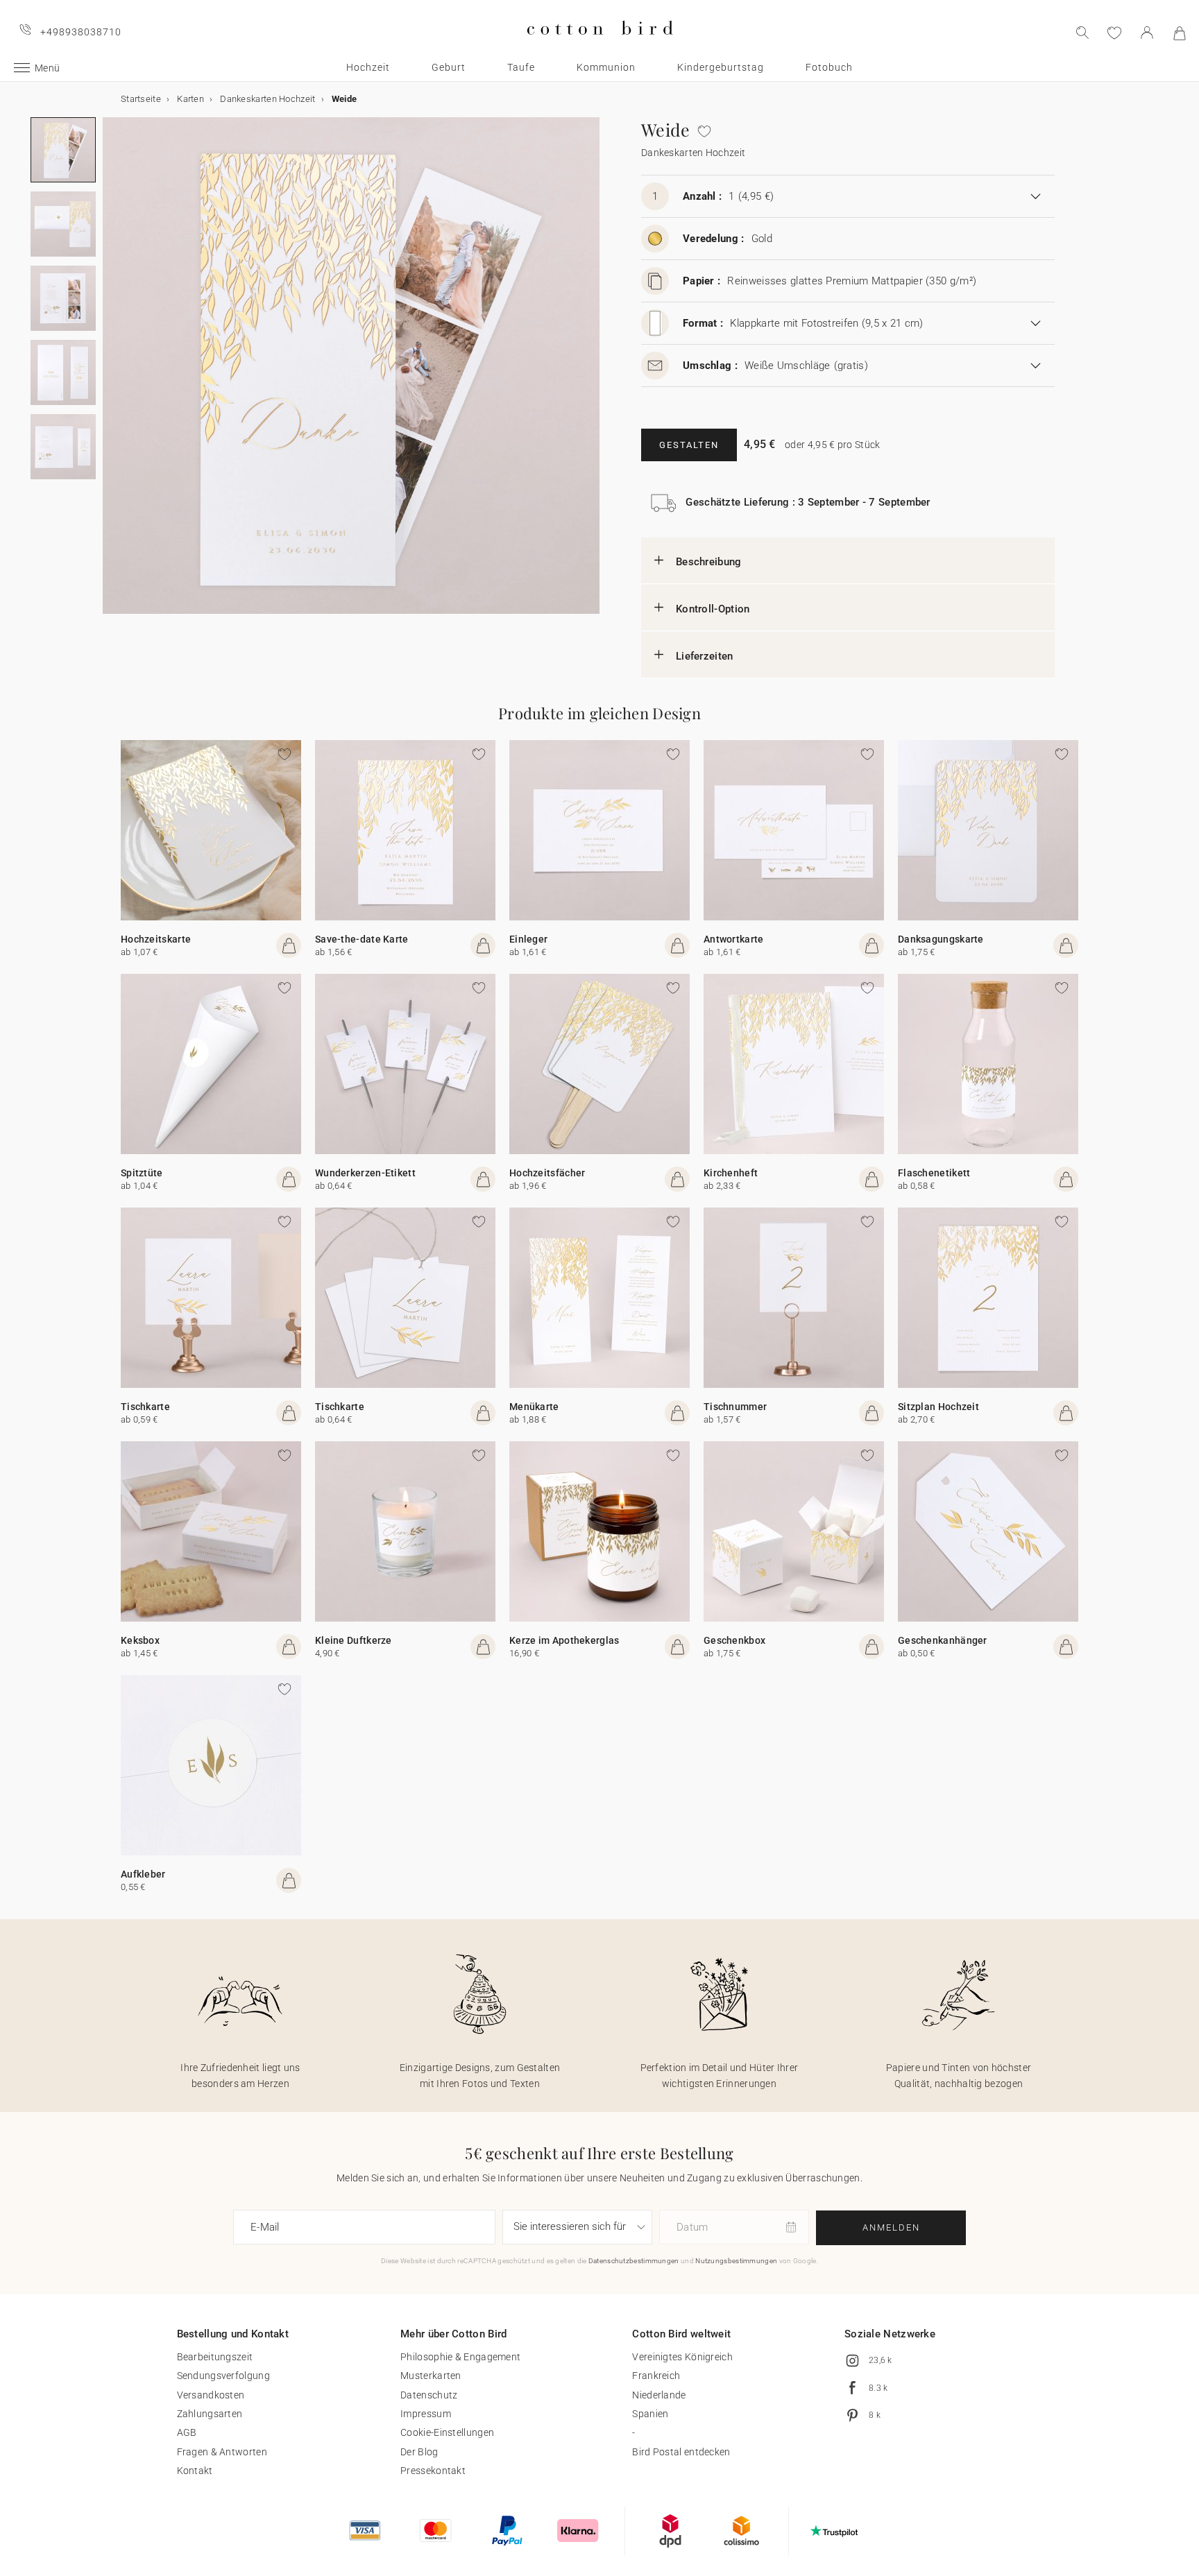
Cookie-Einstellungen (447, 2432)
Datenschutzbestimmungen (634, 2261)
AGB (187, 2432)
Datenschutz (429, 2395)
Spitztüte (142, 1173)
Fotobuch (829, 67)
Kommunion (606, 67)
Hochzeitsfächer (547, 1173)
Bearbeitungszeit (215, 2357)
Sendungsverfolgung (223, 2376)
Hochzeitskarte (156, 939)
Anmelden (891, 2227)
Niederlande (659, 2395)
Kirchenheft (731, 1173)
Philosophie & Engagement (460, 2357)
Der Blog (419, 2452)
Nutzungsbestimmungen (736, 2261)
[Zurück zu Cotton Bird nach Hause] (600, 46)
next (111, 374)
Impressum (426, 2414)
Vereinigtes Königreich (682, 2357)
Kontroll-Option (713, 609)
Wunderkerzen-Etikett (365, 1173)
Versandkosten (211, 2395)
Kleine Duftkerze (354, 1640)
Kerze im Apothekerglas (564, 1640)
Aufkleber (143, 1874)
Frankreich (656, 2376)
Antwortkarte (734, 939)
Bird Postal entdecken (681, 2452)
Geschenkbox (734, 1640)
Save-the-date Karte (362, 939)
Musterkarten (431, 2376)
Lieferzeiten (705, 656)
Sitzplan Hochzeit (938, 1407)
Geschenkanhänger (943, 1640)
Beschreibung (709, 562)
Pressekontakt (433, 2471)
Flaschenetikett (934, 1173)
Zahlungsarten (210, 2414)
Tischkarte (145, 1407)
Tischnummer (735, 1407)
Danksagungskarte (941, 939)
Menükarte (534, 1407)
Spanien (650, 2414)
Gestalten (689, 445)
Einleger (528, 939)
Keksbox (140, 1640)
